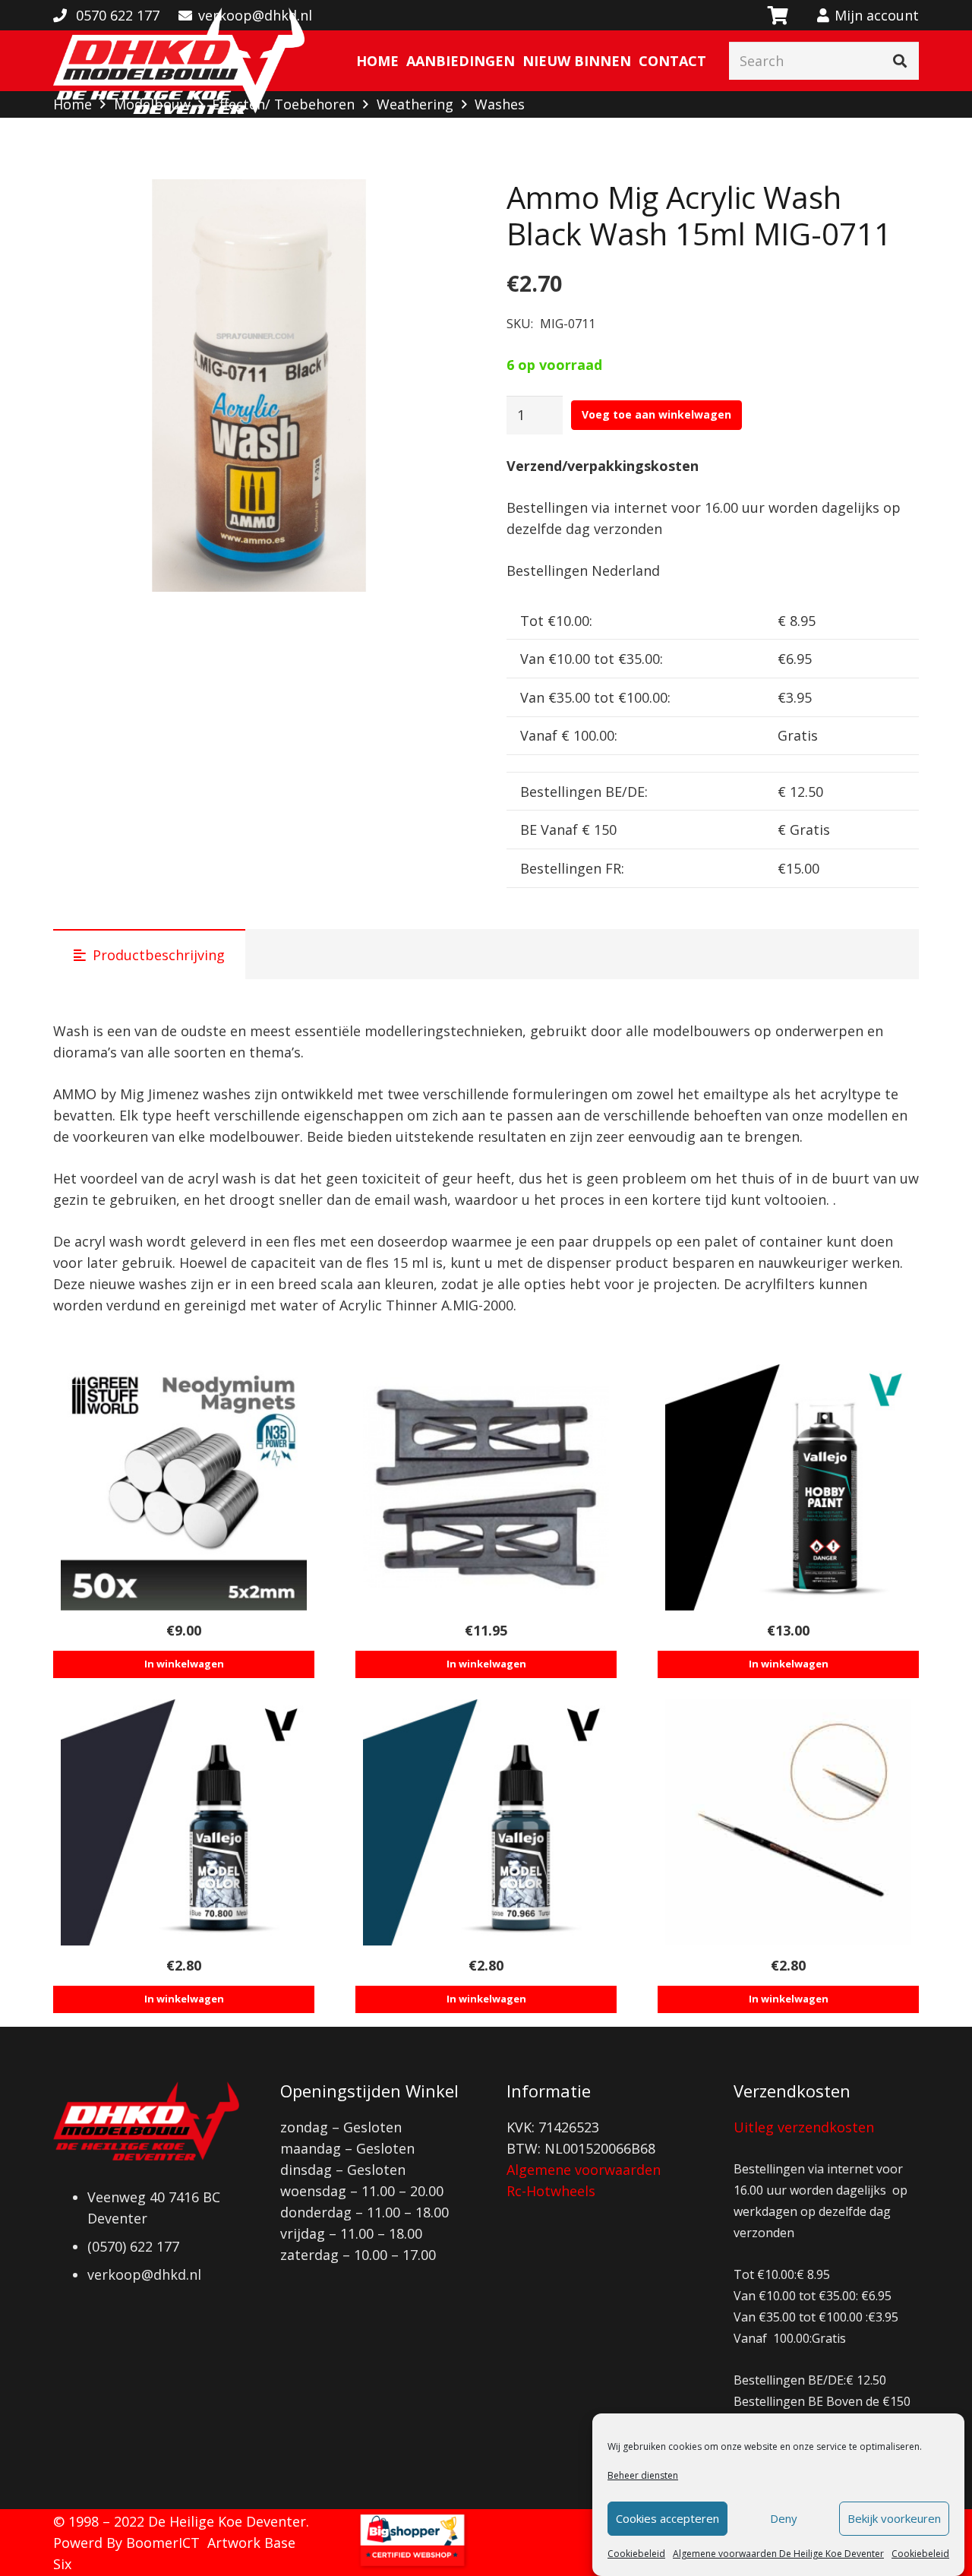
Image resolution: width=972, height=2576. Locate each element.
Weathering (415, 104)
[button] (438, 207)
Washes (500, 104)
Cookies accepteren (667, 2519)
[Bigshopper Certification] (412, 2565)
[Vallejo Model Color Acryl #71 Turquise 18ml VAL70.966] (486, 1822)
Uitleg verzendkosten (804, 2127)
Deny (784, 2519)
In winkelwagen (184, 1664)
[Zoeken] (900, 61)
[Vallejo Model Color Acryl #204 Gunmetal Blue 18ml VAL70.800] (184, 1822)
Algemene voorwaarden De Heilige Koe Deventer (778, 2554)
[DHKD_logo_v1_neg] (179, 61)
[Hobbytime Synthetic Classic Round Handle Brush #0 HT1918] (788, 1822)
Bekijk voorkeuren (894, 2519)
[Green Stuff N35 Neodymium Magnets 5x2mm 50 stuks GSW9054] (184, 1487)
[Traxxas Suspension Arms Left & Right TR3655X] (486, 1487)
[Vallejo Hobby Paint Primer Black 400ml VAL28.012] (788, 1487)
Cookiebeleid (636, 2554)
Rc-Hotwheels (551, 2191)
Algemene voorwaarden (584, 2170)
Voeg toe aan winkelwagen (656, 414)
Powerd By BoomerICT (126, 2543)
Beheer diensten (643, 2475)
